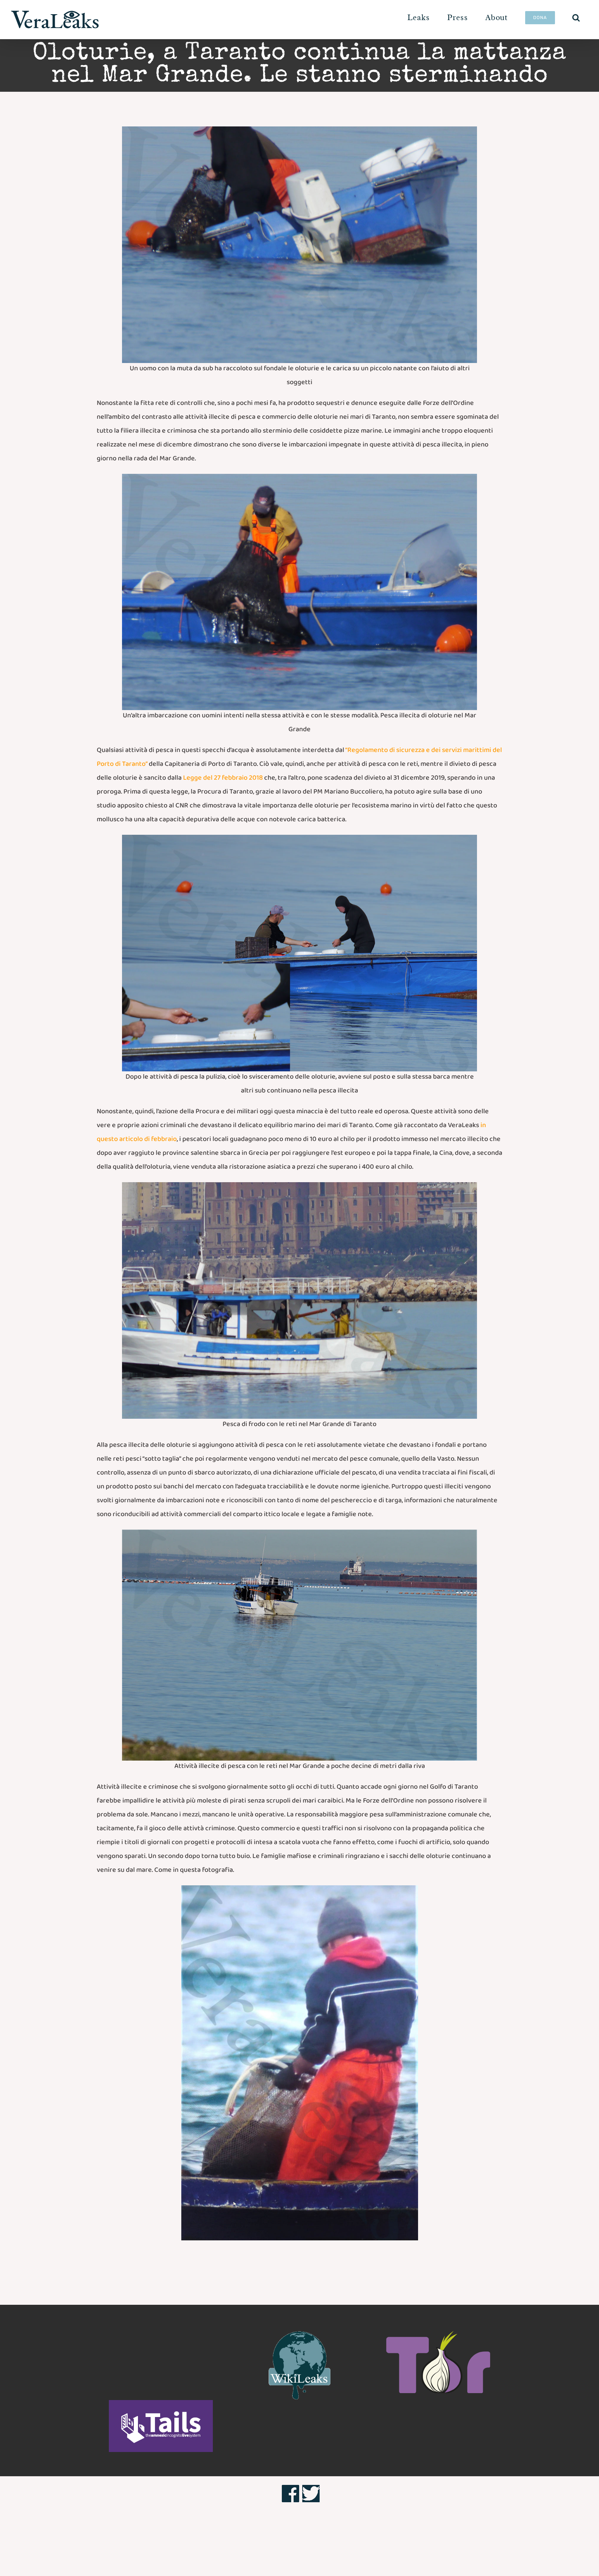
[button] (576, 17)
